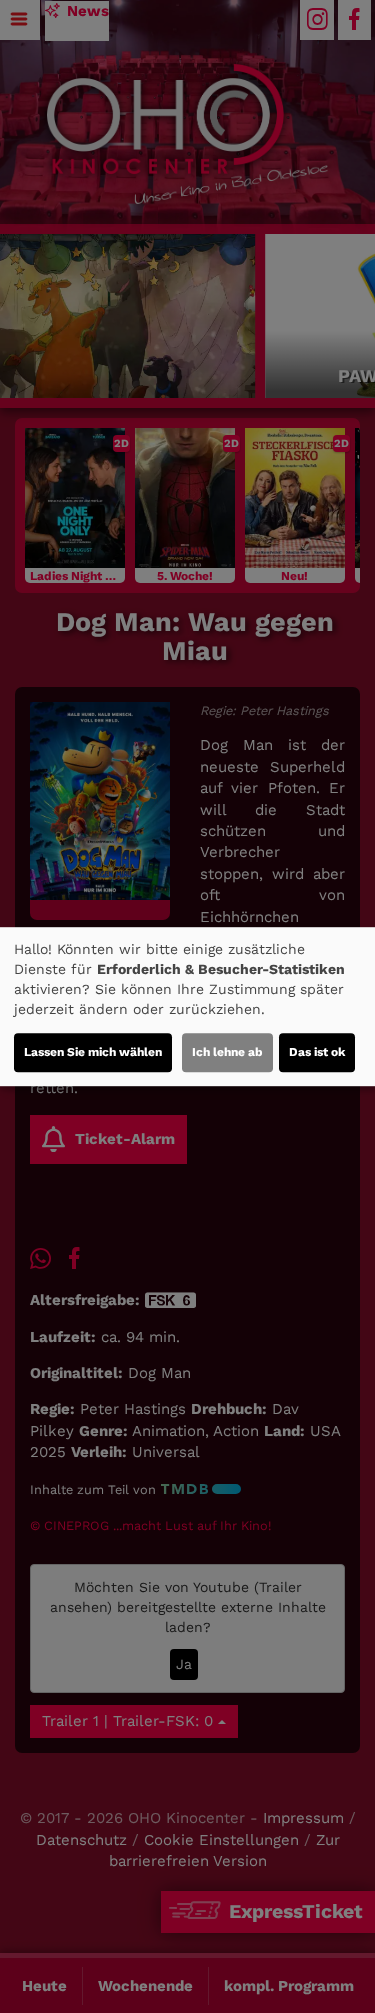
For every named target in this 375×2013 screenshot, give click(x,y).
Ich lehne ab (227, 1052)
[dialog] (187, 1007)
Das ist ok (317, 1052)
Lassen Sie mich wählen (93, 1052)
